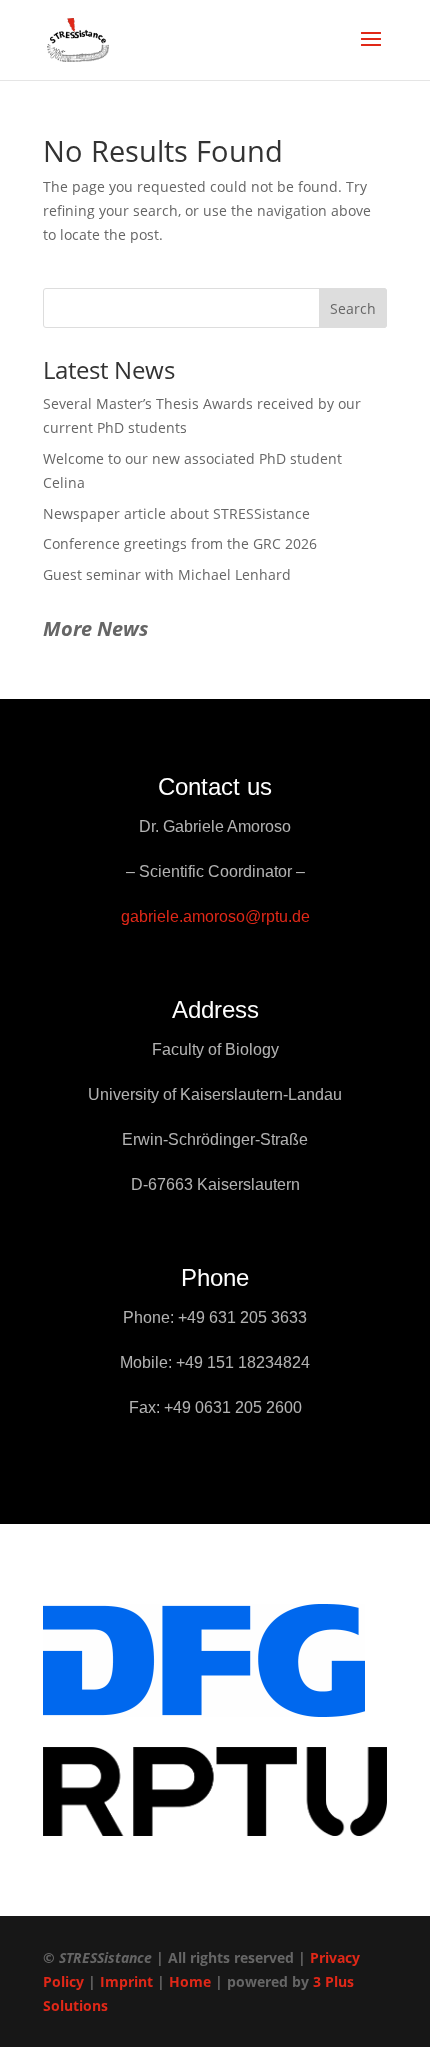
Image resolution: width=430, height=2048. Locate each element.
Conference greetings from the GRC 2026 (180, 543)
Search (353, 308)
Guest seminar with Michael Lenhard (167, 574)
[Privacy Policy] (86, 1981)
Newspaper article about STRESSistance (176, 513)
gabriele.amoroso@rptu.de (215, 916)
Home (190, 1981)
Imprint (126, 1981)
